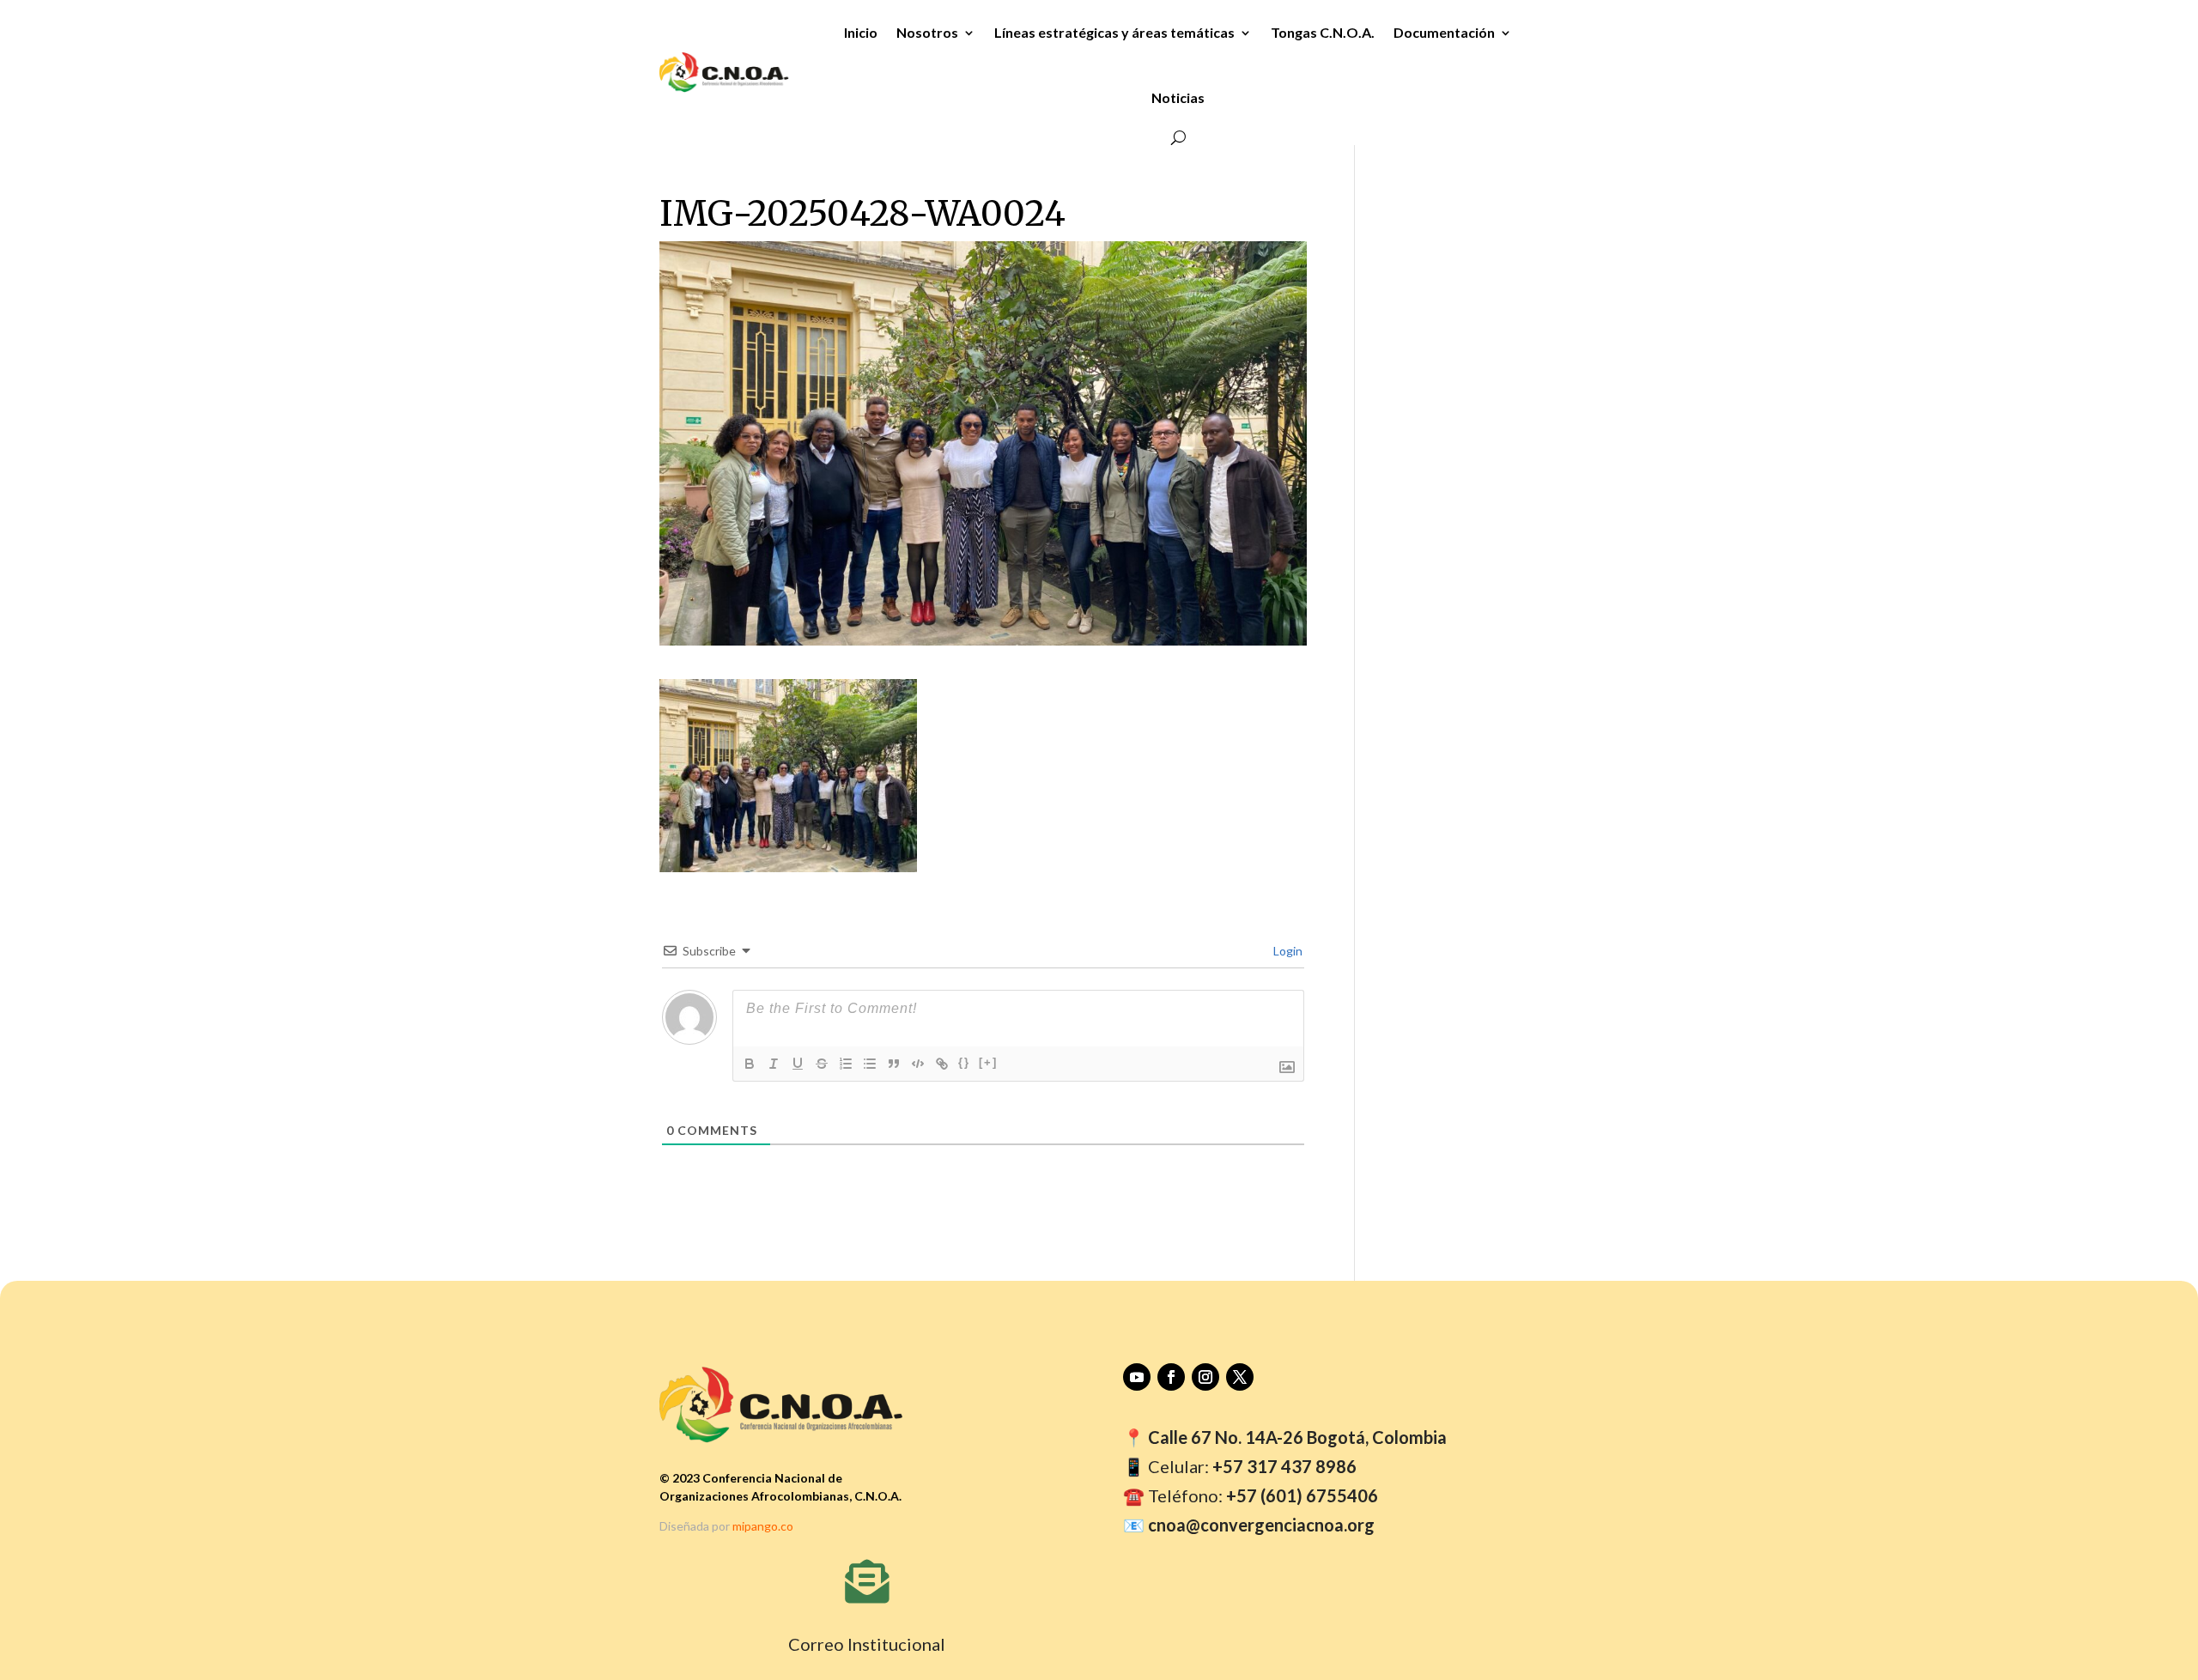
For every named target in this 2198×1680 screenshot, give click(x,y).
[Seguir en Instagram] (1205, 1377)
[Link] (942, 1064)
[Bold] (750, 1064)
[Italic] (774, 1064)
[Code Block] (918, 1064)
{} (964, 1062)
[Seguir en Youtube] (1137, 1377)
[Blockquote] (894, 1064)
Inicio (861, 32)
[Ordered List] (846, 1064)
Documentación (1444, 32)
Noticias (1178, 97)
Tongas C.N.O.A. (1323, 32)
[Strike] (822, 1064)
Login (1287, 951)
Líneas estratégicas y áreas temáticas (1114, 32)
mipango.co (763, 1526)
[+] (988, 1062)
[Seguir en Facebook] (1171, 1377)
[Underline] (798, 1064)
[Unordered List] (870, 1064)
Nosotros (927, 32)
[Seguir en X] (1240, 1377)
